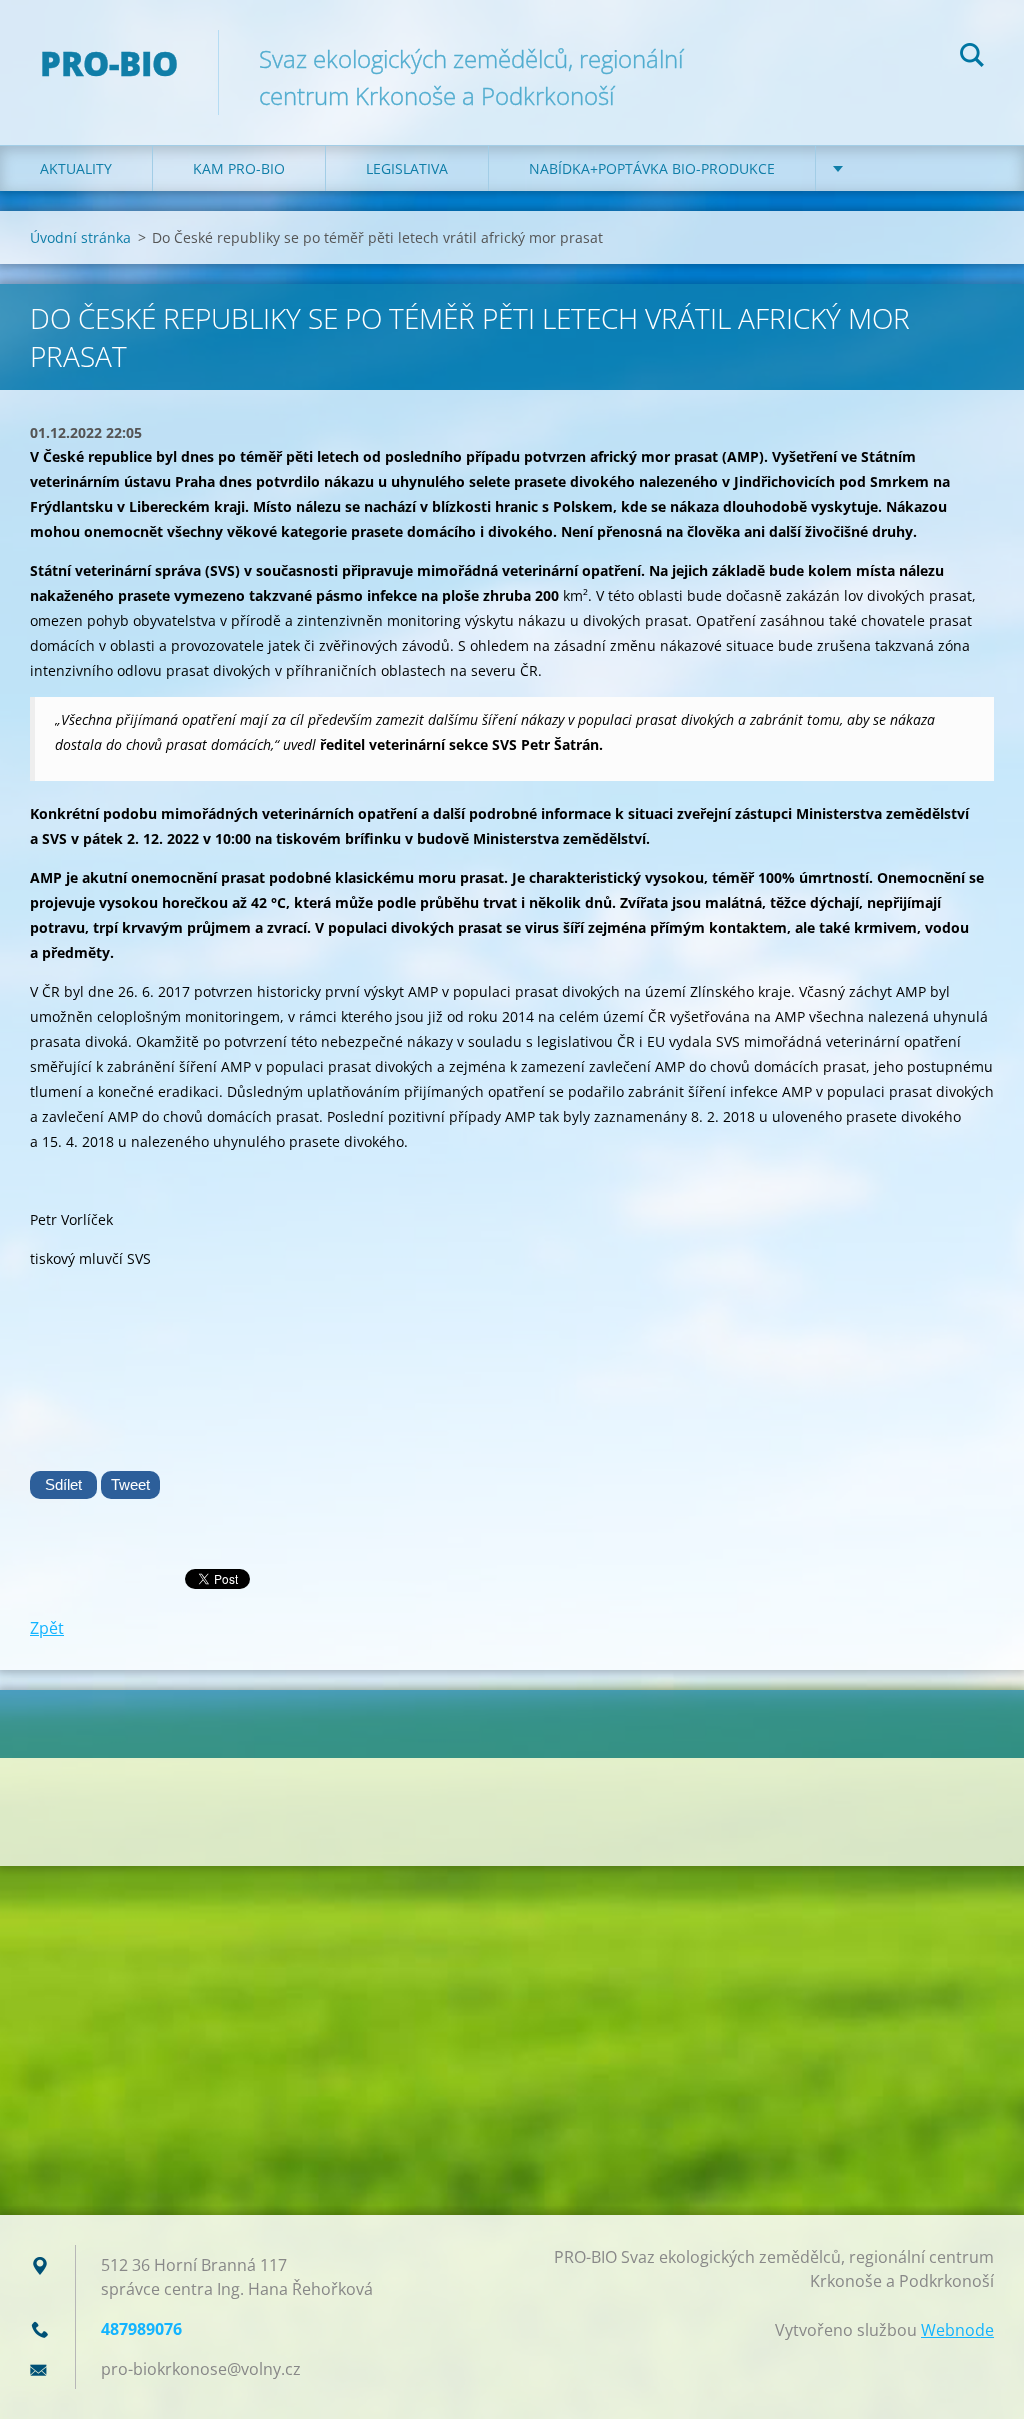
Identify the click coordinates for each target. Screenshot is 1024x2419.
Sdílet (63, 1484)
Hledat (972, 58)
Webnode (957, 2330)
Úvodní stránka (80, 237)
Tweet (130, 1484)
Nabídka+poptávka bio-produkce (652, 168)
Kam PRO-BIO (239, 168)
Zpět (47, 1628)
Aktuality (76, 168)
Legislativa (407, 168)
